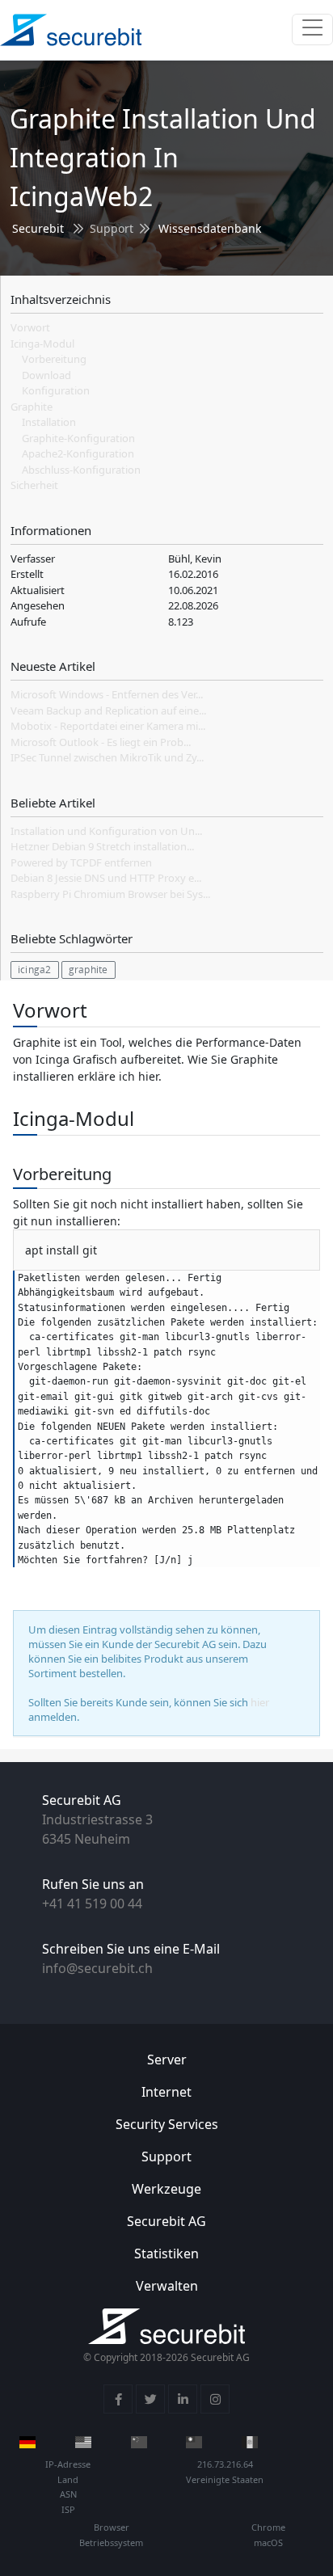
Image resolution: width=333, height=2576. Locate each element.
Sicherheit (34, 485)
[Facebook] (118, 2399)
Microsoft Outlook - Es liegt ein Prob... (101, 742)
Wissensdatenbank (210, 228)
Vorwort (30, 327)
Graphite (32, 407)
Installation (49, 422)
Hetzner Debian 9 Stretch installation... (102, 846)
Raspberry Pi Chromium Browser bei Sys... (110, 894)
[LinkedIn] (183, 2399)
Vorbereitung (54, 359)
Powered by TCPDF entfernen (81, 862)
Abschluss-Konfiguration (81, 470)
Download (46, 375)
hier (260, 1702)
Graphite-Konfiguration (78, 438)
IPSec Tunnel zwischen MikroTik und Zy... (107, 757)
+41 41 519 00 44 (92, 1904)
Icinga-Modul (42, 344)
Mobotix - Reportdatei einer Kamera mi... (108, 726)
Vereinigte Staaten (225, 2479)
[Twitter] (150, 2399)
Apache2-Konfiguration (78, 453)
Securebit (38, 228)
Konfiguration (56, 390)
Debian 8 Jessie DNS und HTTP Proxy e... (106, 878)
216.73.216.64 (225, 2464)
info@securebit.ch (97, 1968)
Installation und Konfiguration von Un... (106, 831)
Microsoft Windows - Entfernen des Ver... (107, 694)
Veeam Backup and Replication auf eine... (108, 710)
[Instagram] (215, 2399)
